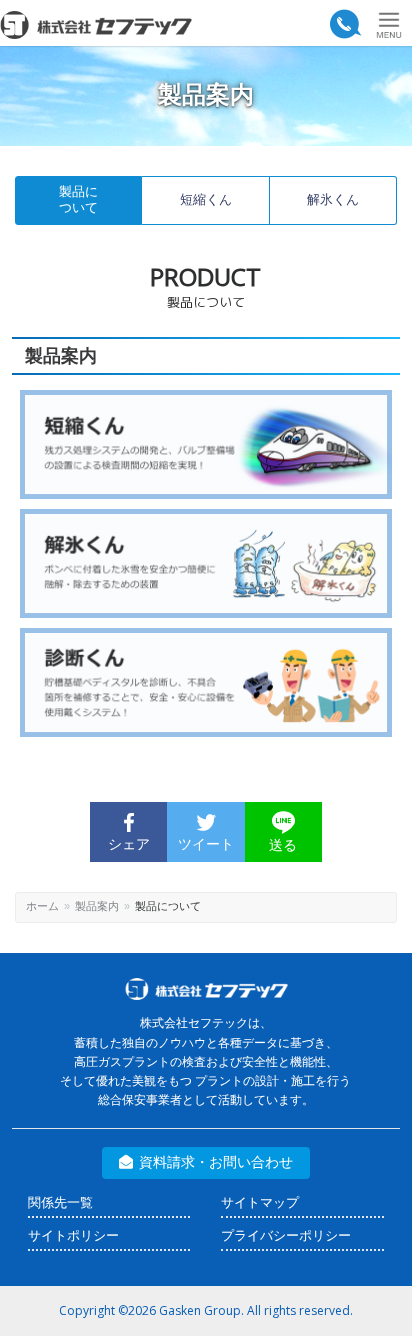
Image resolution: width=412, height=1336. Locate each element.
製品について (78, 200)
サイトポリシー (73, 1235)
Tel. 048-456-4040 (345, 25)
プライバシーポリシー (286, 1235)
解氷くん (333, 199)
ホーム (42, 906)
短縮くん (206, 199)
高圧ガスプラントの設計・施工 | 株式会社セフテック (102, 25)
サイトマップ (260, 1202)
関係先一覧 (60, 1202)
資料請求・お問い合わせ (216, 1162)
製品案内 (97, 906)
